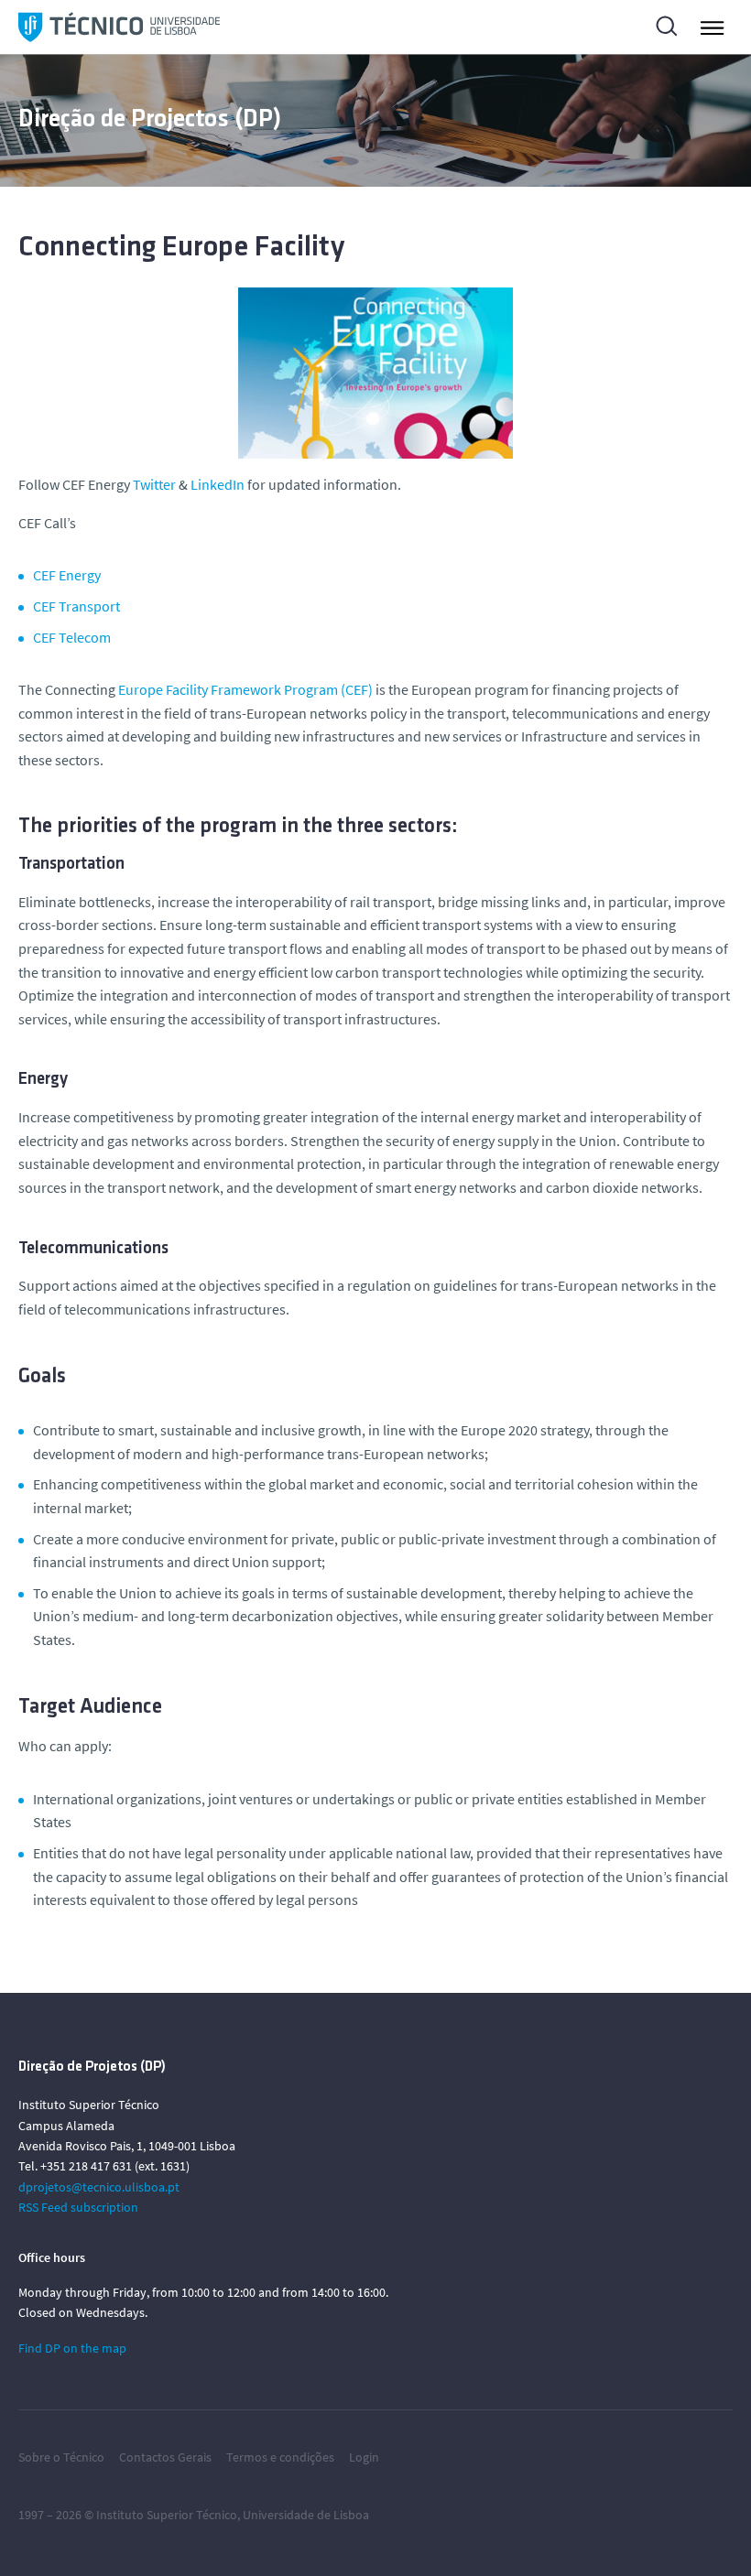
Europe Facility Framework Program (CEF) (245, 689)
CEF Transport (76, 606)
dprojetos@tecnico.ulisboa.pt (99, 2187)
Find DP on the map (72, 2348)
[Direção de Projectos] (119, 27)
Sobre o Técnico (61, 2457)
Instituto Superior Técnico (167, 2515)
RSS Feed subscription (78, 2207)
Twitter (154, 484)
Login (364, 2457)
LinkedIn (218, 484)
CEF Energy (67, 575)
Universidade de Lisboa (306, 2515)
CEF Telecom (72, 637)
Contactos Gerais (165, 2457)
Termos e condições (280, 2457)
